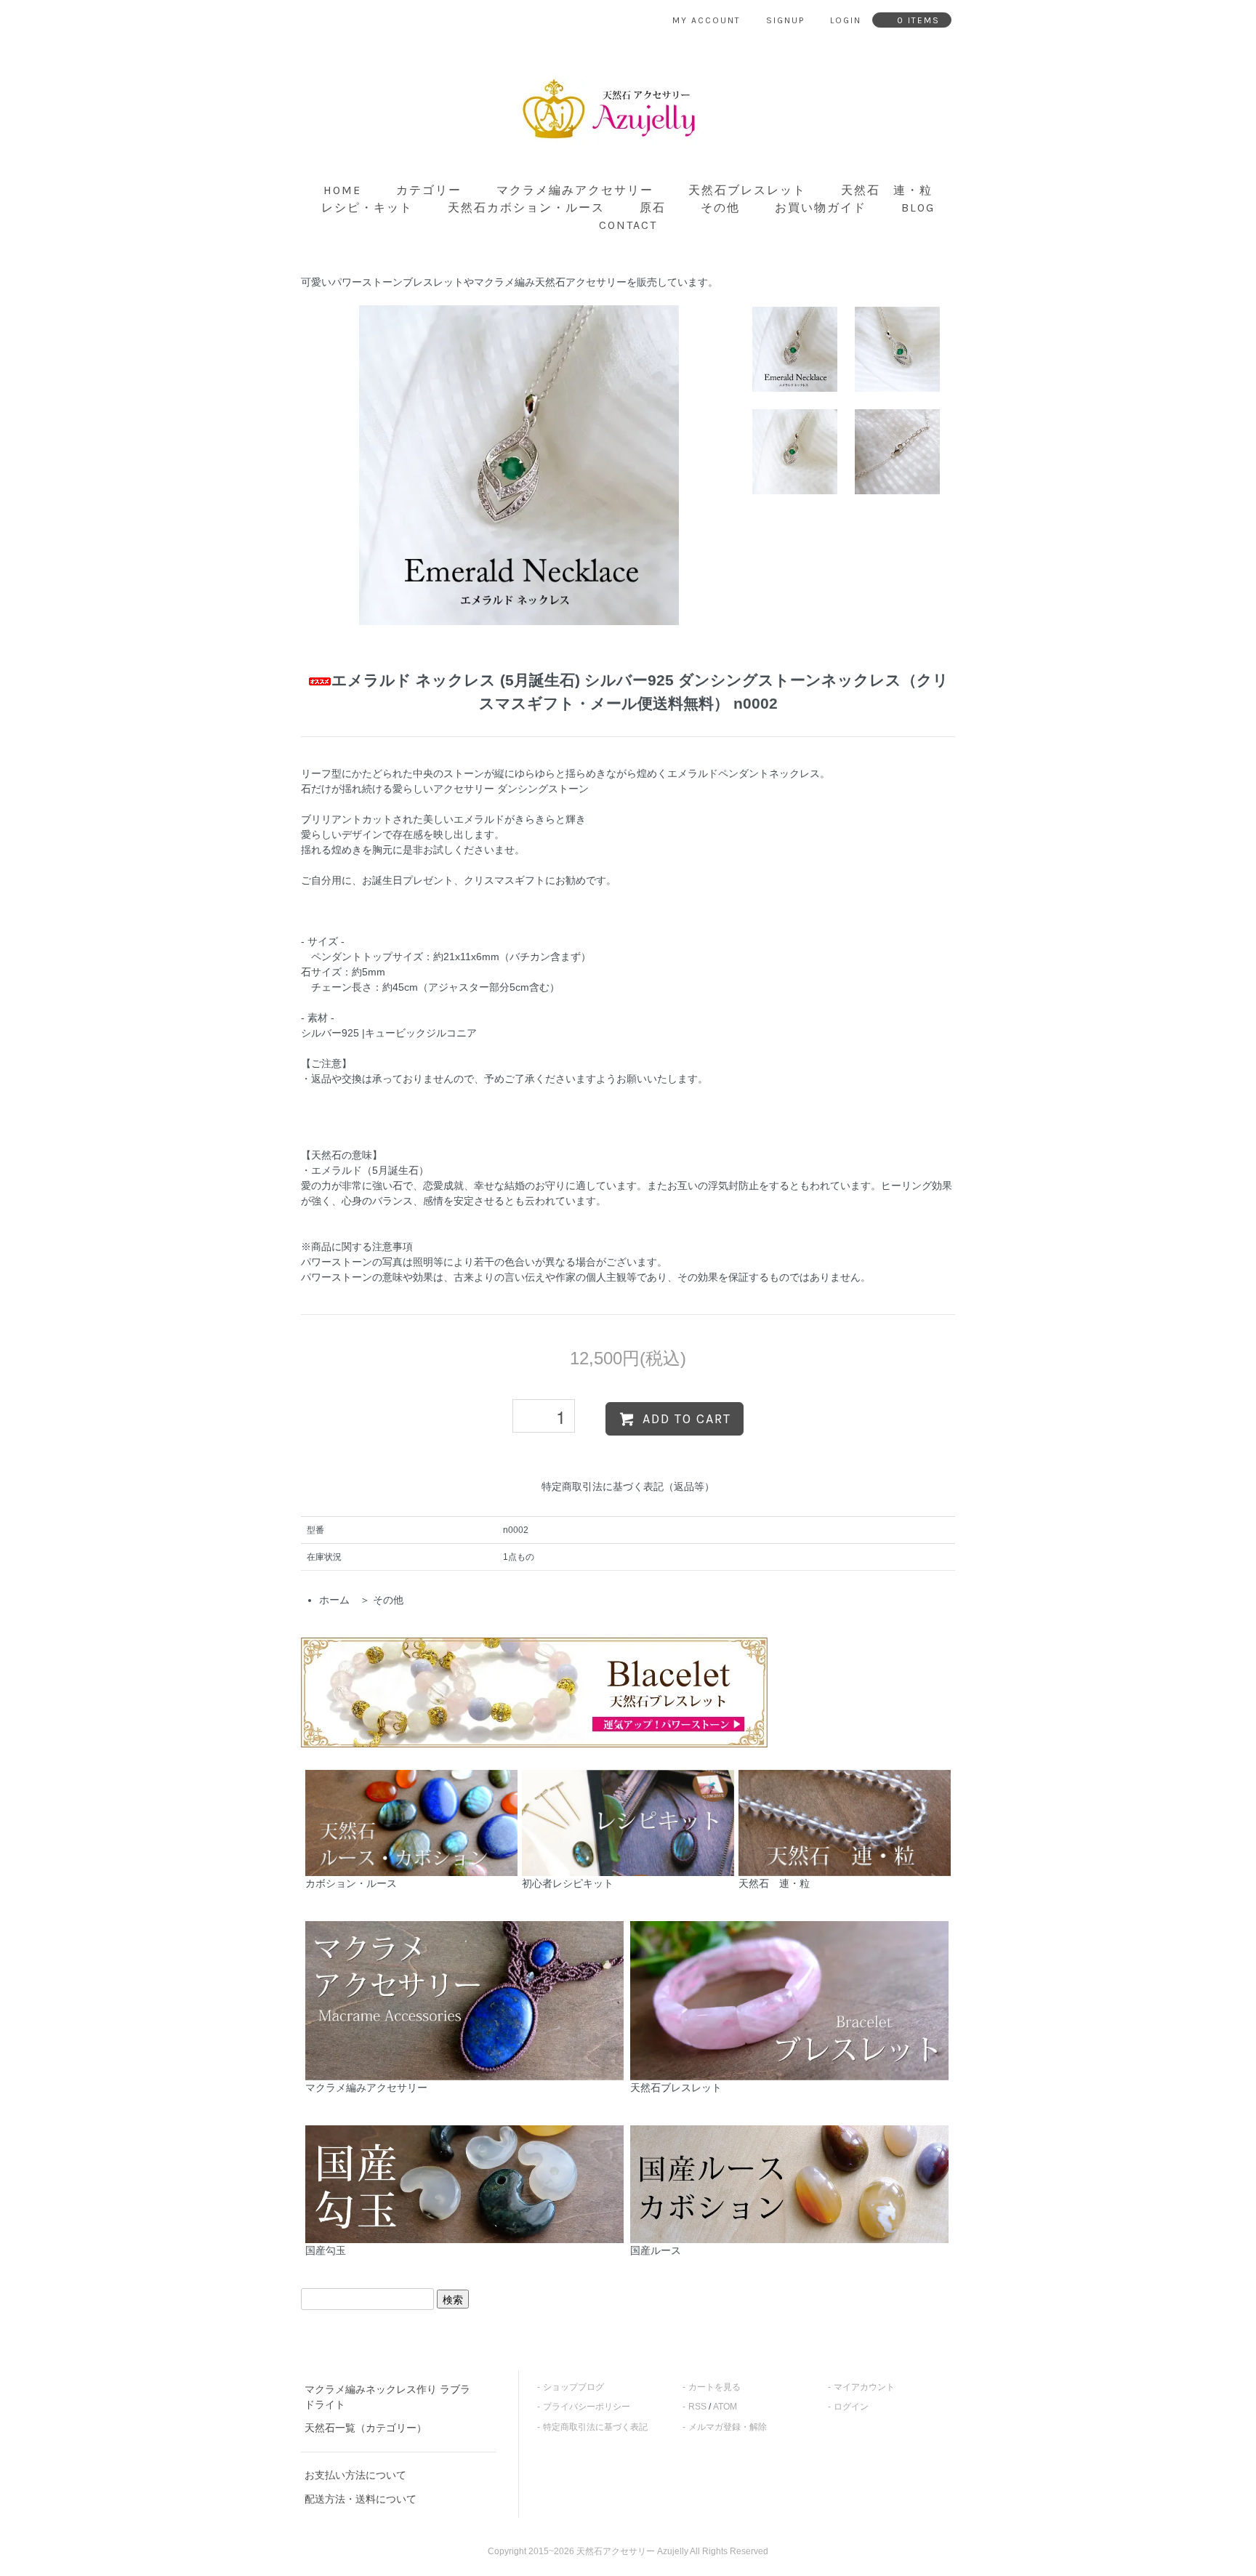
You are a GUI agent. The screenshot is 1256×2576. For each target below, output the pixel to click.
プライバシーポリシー (587, 2407)
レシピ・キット (367, 208)
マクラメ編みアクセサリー (575, 190)
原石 (653, 208)
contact (628, 225)
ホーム (334, 1600)
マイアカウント (864, 2387)
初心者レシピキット (568, 1883)
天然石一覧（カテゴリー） (366, 2428)
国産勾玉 (326, 2250)
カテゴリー (429, 190)
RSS (697, 2407)
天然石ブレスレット (747, 190)
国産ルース (656, 2250)
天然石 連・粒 (887, 190)
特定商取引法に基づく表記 (595, 2427)
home (342, 190)
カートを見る (714, 2387)
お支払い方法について (355, 2475)
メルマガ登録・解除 (728, 2427)
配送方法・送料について (361, 2499)
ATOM (725, 2407)
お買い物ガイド (821, 208)
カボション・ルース (351, 1883)
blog (918, 208)
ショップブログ (573, 2387)
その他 (720, 208)
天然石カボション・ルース (526, 208)
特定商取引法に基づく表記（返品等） (628, 1486)
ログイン (851, 2407)
